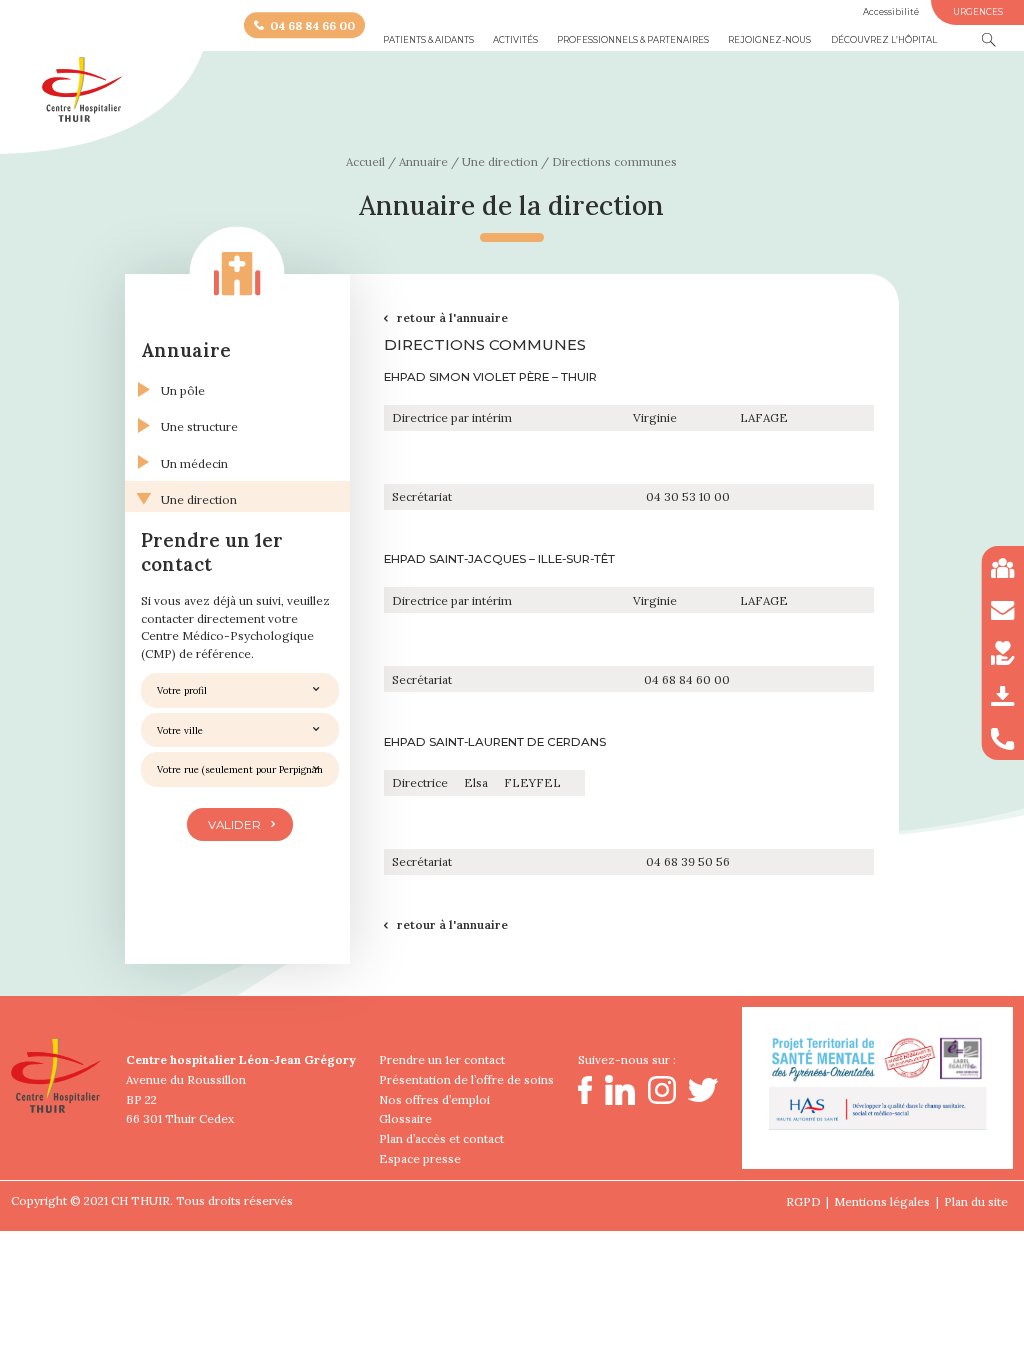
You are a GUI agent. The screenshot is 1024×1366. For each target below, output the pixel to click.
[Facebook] (585, 1099)
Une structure (199, 426)
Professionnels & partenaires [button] (633, 40)
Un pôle (183, 390)
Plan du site (976, 1201)
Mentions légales (882, 1201)
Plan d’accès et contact (441, 1138)
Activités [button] (515, 40)
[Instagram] (662, 1099)
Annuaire (186, 350)
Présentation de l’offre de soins (466, 1079)
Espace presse (420, 1158)
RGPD (803, 1201)
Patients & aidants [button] (428, 40)
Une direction (199, 499)
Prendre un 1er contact (442, 1059)
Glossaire (405, 1118)
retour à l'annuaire (452, 317)
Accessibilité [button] (891, 12)
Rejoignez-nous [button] (769, 40)
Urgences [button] (978, 12)
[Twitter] (702, 1097)
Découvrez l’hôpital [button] (884, 40)
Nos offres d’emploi (434, 1099)
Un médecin (194, 463)
